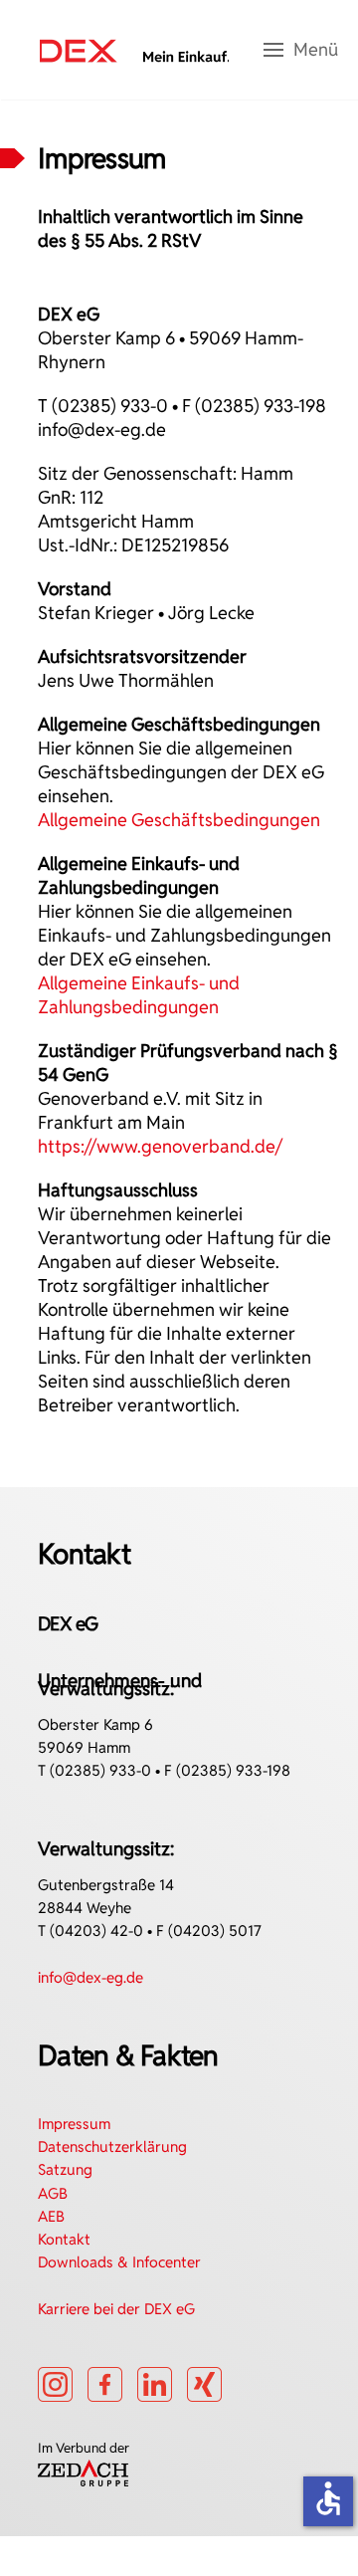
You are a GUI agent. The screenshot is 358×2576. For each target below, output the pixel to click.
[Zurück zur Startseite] (134, 50)
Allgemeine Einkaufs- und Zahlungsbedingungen (139, 995)
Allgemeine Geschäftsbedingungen (179, 820)
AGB (53, 2193)
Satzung (65, 2169)
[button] (301, 50)
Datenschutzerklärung (112, 2147)
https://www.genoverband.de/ (160, 1146)
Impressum (74, 2124)
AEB (51, 2216)
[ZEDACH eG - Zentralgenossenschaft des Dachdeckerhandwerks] (83, 2471)
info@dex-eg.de (102, 429)
